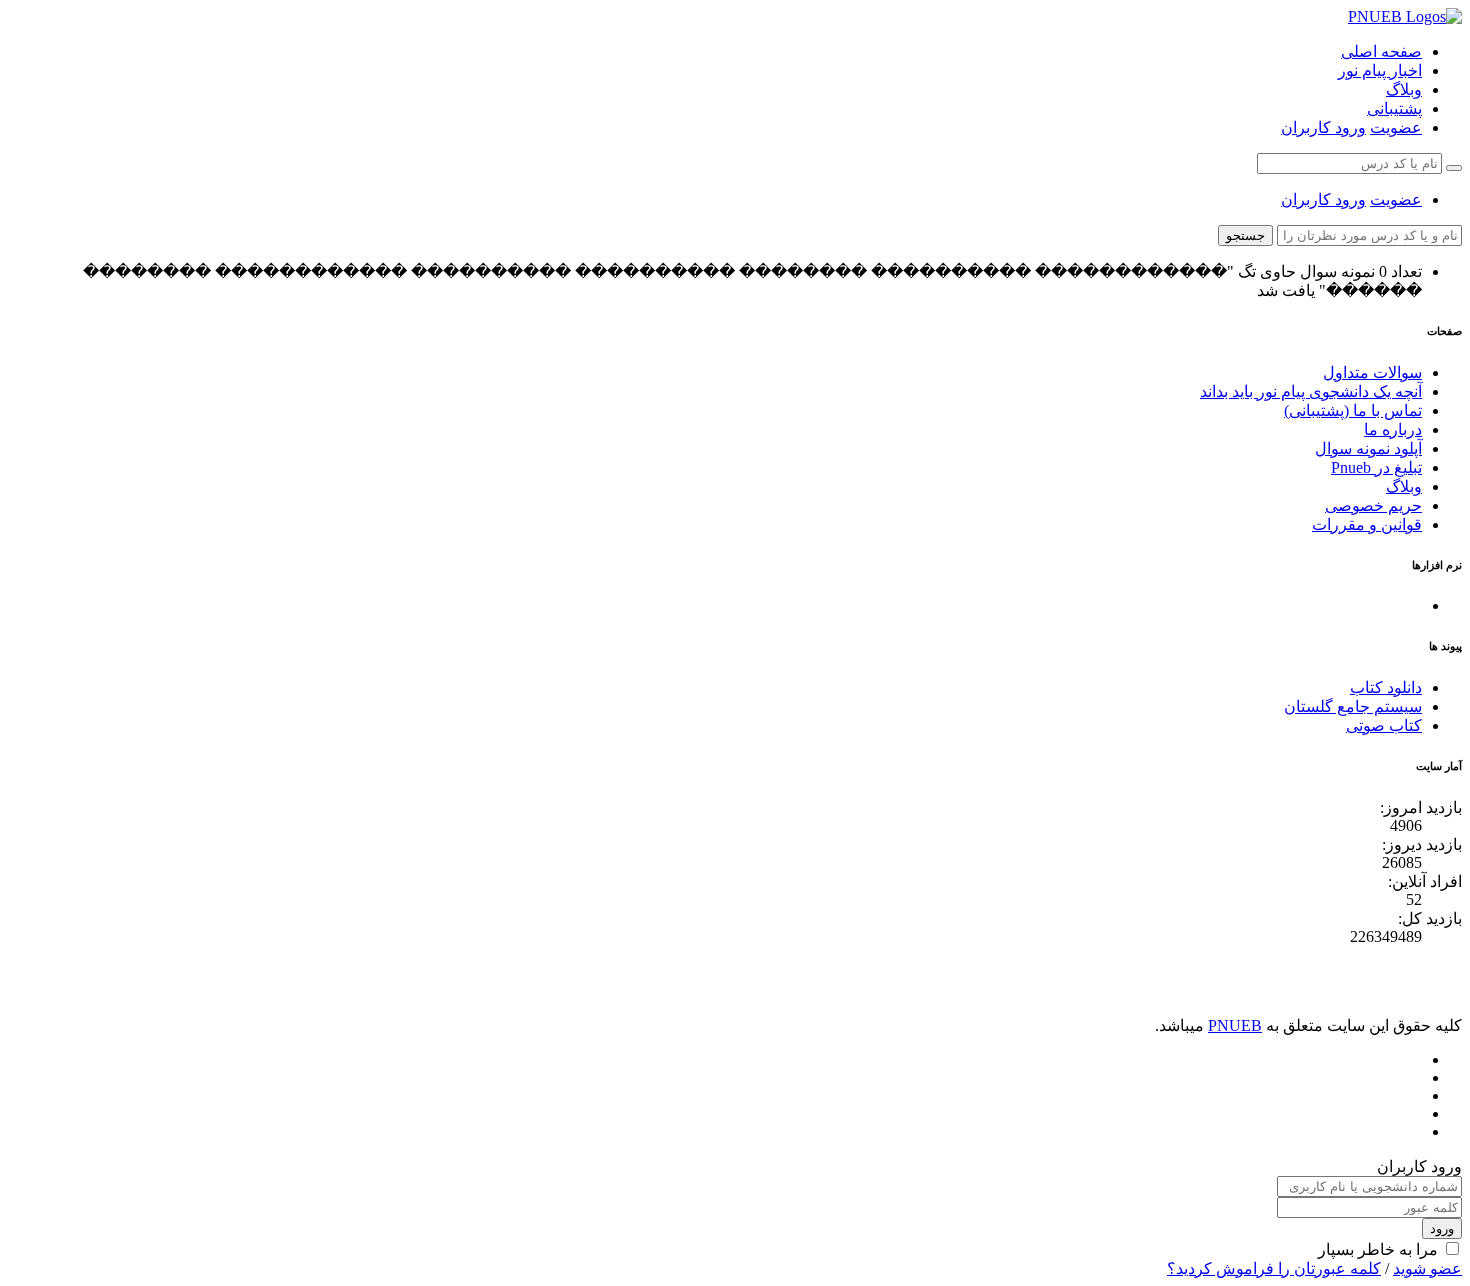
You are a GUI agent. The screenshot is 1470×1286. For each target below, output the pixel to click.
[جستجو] (1454, 168)
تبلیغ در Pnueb (1376, 467)
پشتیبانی (1394, 108)
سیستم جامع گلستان (1353, 706)
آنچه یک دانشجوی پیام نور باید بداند (1311, 391)
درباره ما (1393, 429)
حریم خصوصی (1373, 505)
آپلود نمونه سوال (1368, 448)
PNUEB (1235, 1025)
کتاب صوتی (1384, 725)
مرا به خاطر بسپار (1378, 1249)
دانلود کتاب (1386, 687)
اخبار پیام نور (1380, 70)
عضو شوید (1427, 1268)
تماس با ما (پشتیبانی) (1353, 410)
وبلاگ (1404, 89)
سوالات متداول (1372, 372)
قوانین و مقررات (1367, 524)
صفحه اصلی (1381, 51)
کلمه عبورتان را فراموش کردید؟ (1274, 1268)
